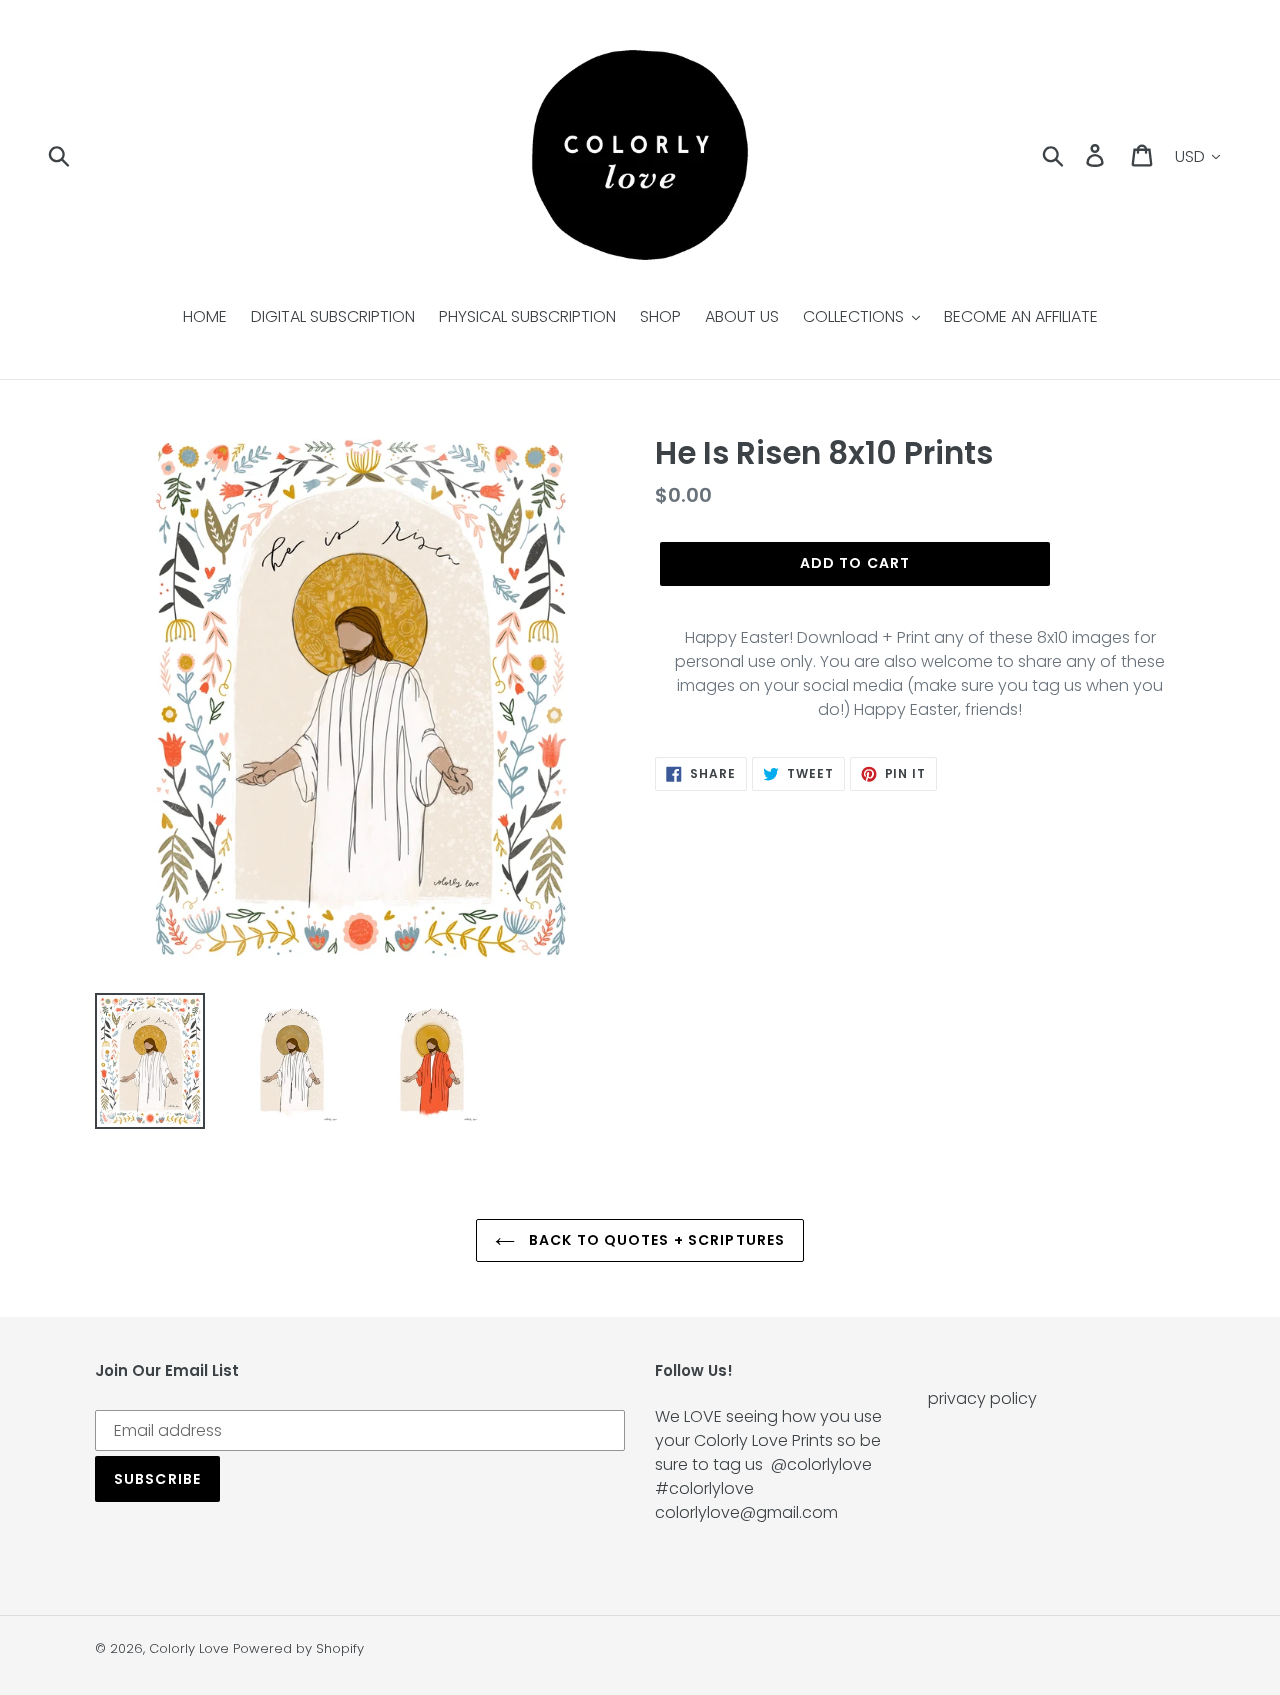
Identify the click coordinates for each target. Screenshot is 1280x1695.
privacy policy (982, 1398)
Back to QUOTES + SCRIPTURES (655, 1240)
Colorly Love (189, 1648)
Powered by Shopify (298, 1648)
